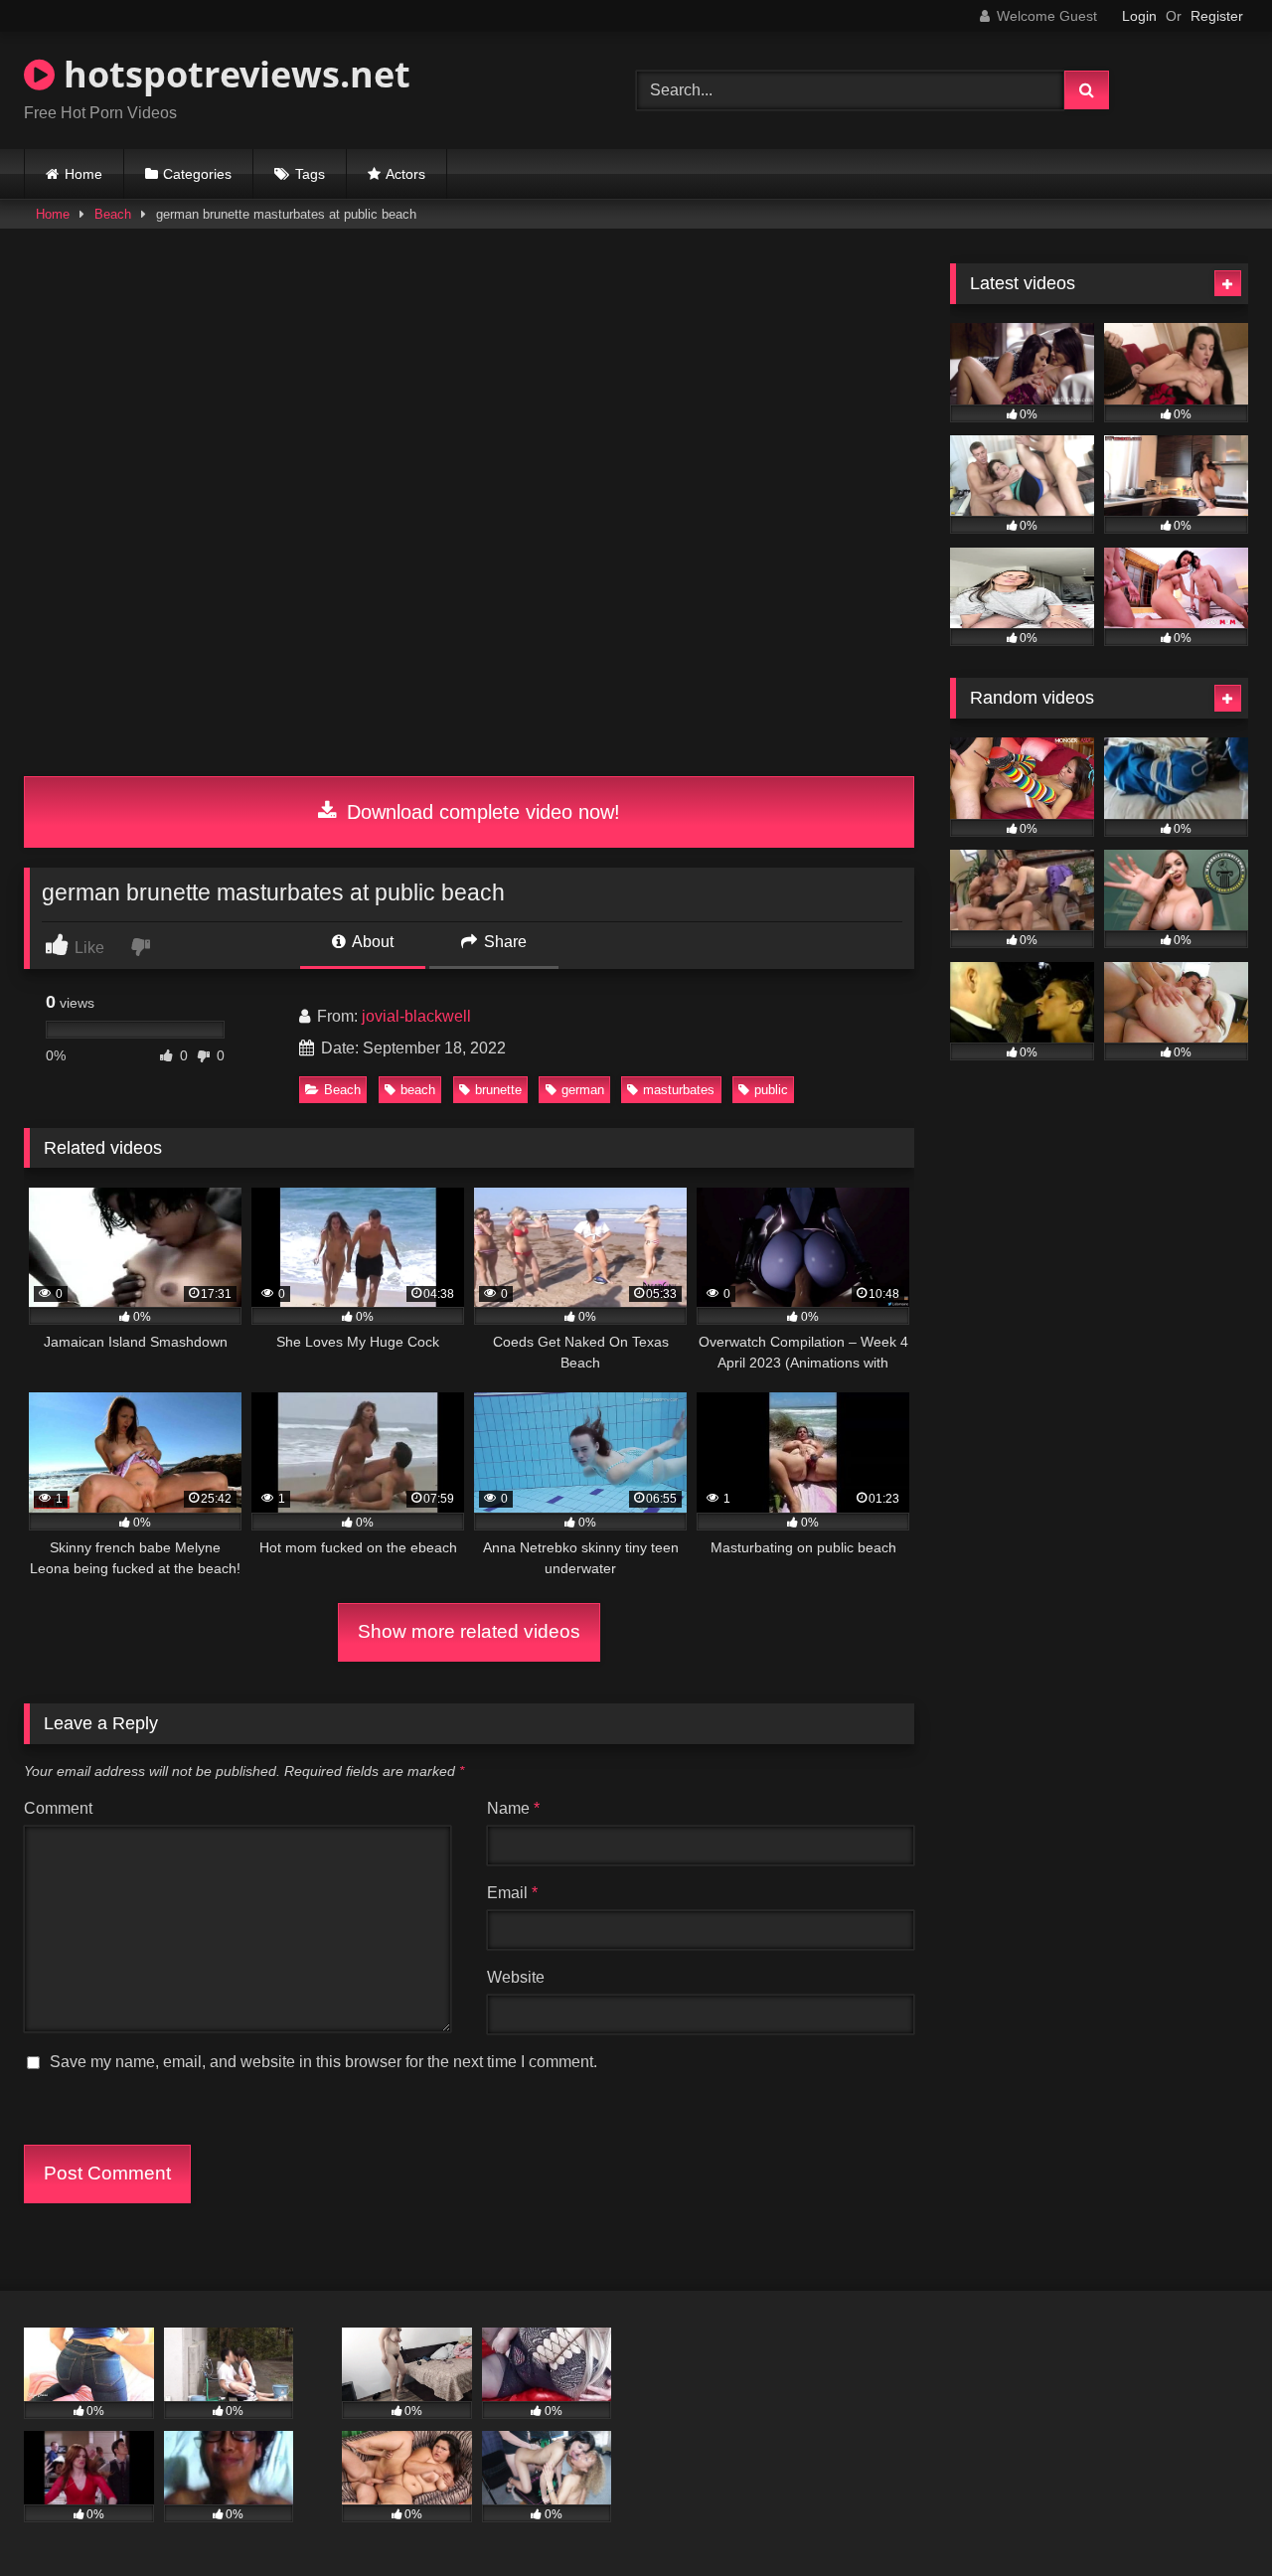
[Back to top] (1210, 2517)
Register (1217, 16)
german (583, 1090)
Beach (113, 214)
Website (516, 1977)
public (771, 1090)
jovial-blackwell (416, 1016)
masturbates (679, 1090)
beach (418, 1090)
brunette (498, 1090)
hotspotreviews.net (233, 74)
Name (513, 1808)
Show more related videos (469, 1631)
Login (1139, 16)
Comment (58, 1808)
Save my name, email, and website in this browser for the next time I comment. (323, 2062)
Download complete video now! (480, 812)
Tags (310, 174)
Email (512, 1893)
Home (83, 174)
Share (503, 942)
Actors (405, 174)
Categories (197, 174)
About (371, 942)
